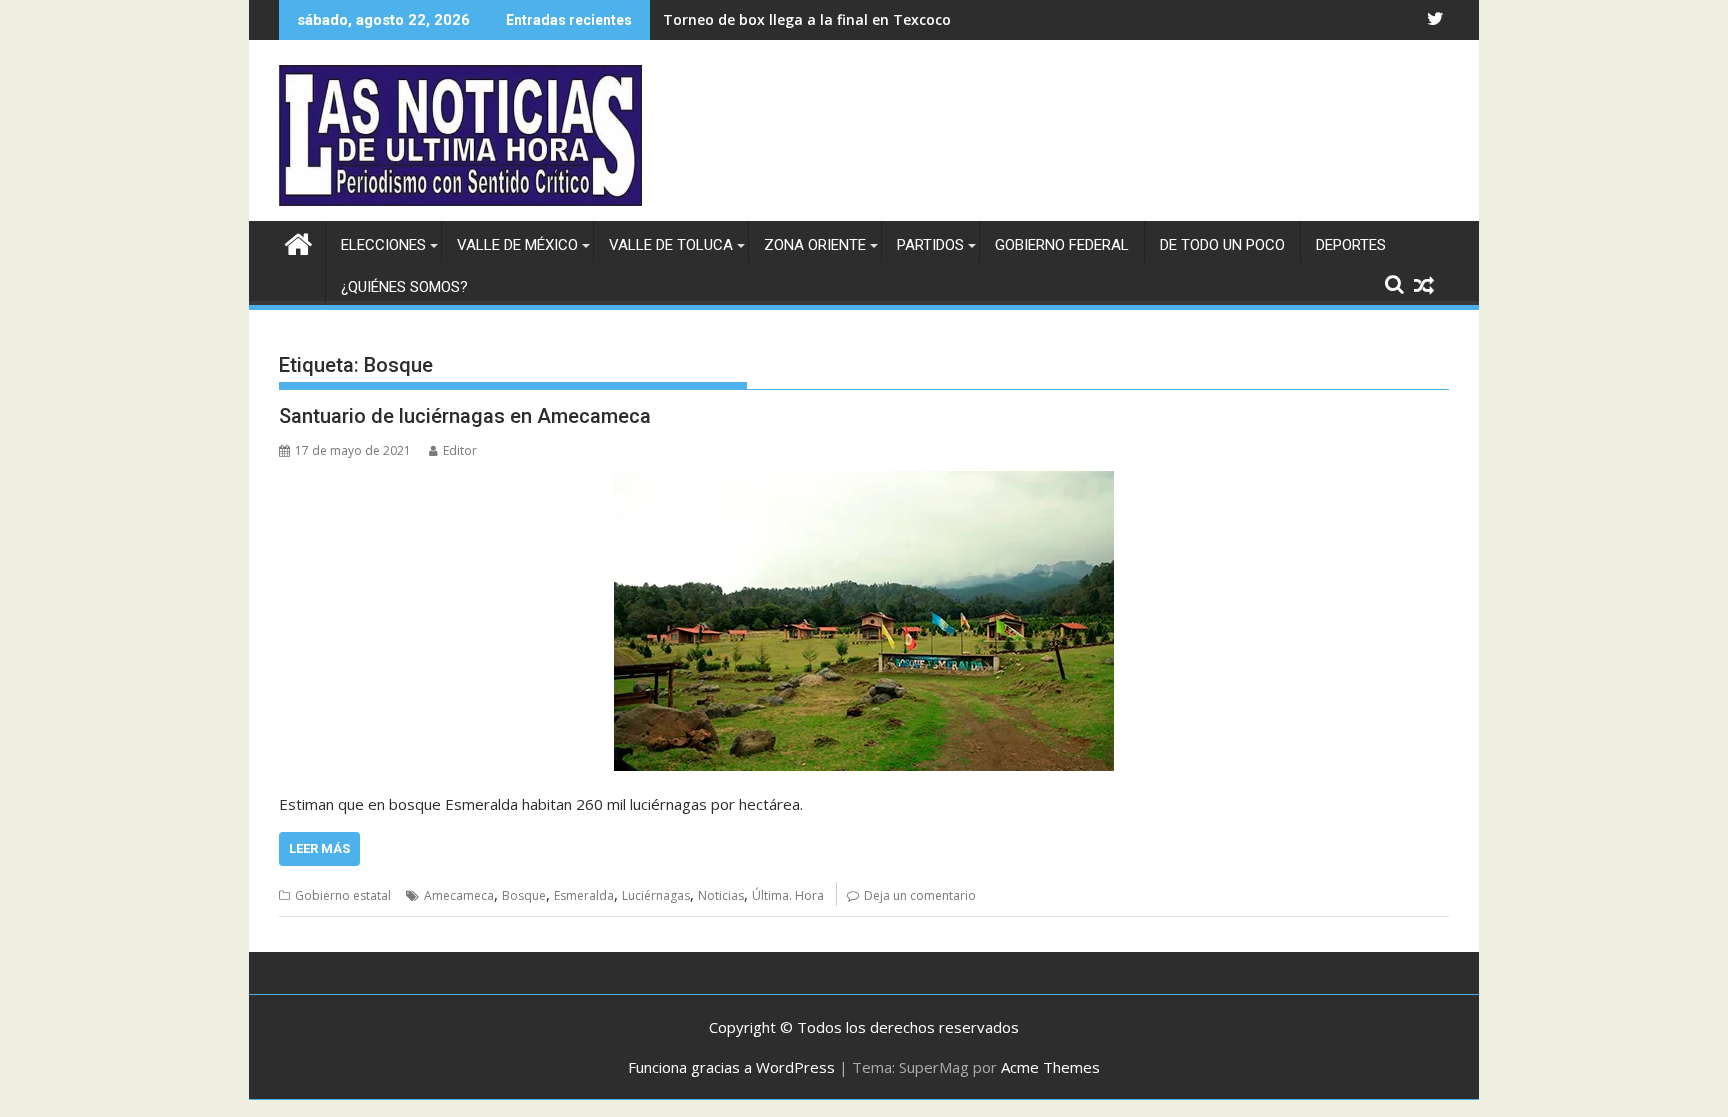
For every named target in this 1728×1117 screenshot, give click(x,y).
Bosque (524, 895)
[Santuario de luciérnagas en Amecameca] (864, 621)
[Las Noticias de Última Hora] (298, 241)
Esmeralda (584, 895)
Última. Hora (788, 895)
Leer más (319, 848)
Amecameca (459, 895)
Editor (460, 450)
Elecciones (383, 245)
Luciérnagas (656, 895)
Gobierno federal (1062, 245)
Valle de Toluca (671, 245)
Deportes (1351, 245)
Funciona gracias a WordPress (731, 1067)
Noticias (721, 895)
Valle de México (517, 245)
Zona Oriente (815, 245)
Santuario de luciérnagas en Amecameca (465, 416)
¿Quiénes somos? (404, 287)
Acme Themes (1050, 1067)
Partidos (930, 245)
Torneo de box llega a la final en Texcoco (807, 19)
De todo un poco (1222, 245)
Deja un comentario (920, 895)
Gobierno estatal (343, 895)
